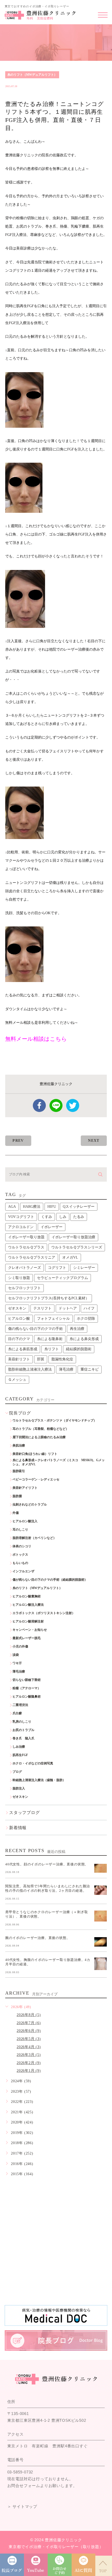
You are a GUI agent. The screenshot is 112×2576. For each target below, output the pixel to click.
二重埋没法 (20, 1705)
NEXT (94, 1141)
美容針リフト (19, 1359)
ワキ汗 (17, 1663)
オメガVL (70, 1257)
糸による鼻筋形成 (23, 1349)
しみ (63, 1217)
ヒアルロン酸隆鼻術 (27, 1697)
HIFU (52, 1207)
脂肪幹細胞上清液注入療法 (30, 1369)
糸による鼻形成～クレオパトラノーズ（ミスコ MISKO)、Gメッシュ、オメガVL (59, 1462)
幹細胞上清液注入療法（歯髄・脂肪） (39, 1780)
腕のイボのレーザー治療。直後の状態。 (38, 1938)
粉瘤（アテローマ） (27, 1688)
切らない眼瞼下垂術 (27, 1680)
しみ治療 (19, 1747)
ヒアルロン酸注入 (25, 1521)
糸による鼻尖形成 (84, 1339)
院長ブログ (20, 1413)
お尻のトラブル (23, 1730)
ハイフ (89, 1308)
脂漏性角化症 (62, 1359)
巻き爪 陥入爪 (23, 1738)
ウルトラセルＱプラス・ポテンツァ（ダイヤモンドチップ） (55, 1420)
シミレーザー (84, 1268)
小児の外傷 (20, 1646)
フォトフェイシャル (53, 1319)
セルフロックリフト (24, 1288)
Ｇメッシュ (17, 1380)
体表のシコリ (22, 1546)
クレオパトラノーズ (24, 1268)
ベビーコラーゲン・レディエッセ (36, 1479)
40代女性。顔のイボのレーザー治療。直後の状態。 (47, 1864)
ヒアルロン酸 (19, 1319)
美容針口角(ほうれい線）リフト (35, 1454)
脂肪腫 (17, 1496)
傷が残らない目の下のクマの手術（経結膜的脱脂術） (50, 1580)
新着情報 (18, 1828)
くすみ (47, 1217)
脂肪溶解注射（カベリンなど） (34, 1538)
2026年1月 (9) (29, 2071)
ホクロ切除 (86, 1319)
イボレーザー (52, 1227)
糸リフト (52, 1349)
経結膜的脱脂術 (79, 1349)
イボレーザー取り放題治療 (73, 1237)
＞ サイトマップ (22, 2506)
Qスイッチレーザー (79, 1207)
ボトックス (20, 1555)
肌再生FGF (20, 1755)
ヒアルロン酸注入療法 (28, 1605)
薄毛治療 (66, 1369)
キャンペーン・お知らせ (30, 1630)
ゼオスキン (17, 1308)
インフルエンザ (23, 1571)
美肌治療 (19, 1445)
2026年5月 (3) (29, 2039)
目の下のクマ (19, 1339)
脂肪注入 (19, 1788)
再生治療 (77, 1329)
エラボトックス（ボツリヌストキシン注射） (44, 1613)
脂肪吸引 (19, 1471)
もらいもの (20, 1563)
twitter (73, 1105)
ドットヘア (68, 1308)
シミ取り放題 (19, 1278)
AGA (12, 1207)
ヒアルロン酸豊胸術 (27, 1596)
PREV (18, 1141)
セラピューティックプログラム (63, 1278)
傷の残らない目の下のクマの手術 (35, 1329)
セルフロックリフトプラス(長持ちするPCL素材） (49, 1298)
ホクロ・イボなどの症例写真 (33, 1763)
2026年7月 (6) (29, 2023)
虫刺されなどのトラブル (30, 1504)
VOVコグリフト (21, 1217)
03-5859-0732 (20, 2472)
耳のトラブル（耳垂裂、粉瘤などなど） (41, 1429)
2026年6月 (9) (29, 2031)
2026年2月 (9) (29, 2063)
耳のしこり (20, 1530)
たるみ (79, 1217)
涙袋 (16, 1655)
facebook (39, 1105)
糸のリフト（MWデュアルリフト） (32, 75)
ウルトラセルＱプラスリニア (32, 1257)
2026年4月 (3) (29, 2047)
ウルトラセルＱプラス (26, 1247)
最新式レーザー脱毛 (27, 1638)
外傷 (16, 1513)
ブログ (17, 1772)
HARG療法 (32, 1207)
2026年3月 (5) (29, 2055)
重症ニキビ (90, 1369)
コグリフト (57, 1268)
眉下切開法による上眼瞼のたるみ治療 (39, 1437)
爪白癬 (17, 1713)
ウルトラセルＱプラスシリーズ (77, 1247)
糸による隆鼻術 (50, 1339)
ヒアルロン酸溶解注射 (28, 1621)
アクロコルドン (21, 1227)
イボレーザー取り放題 (26, 1237)
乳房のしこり (22, 1722)
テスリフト (42, 1308)
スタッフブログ (24, 1813)
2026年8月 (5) (29, 2015)
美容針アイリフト (25, 1488)
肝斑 (41, 1359)
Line (56, 1105)
